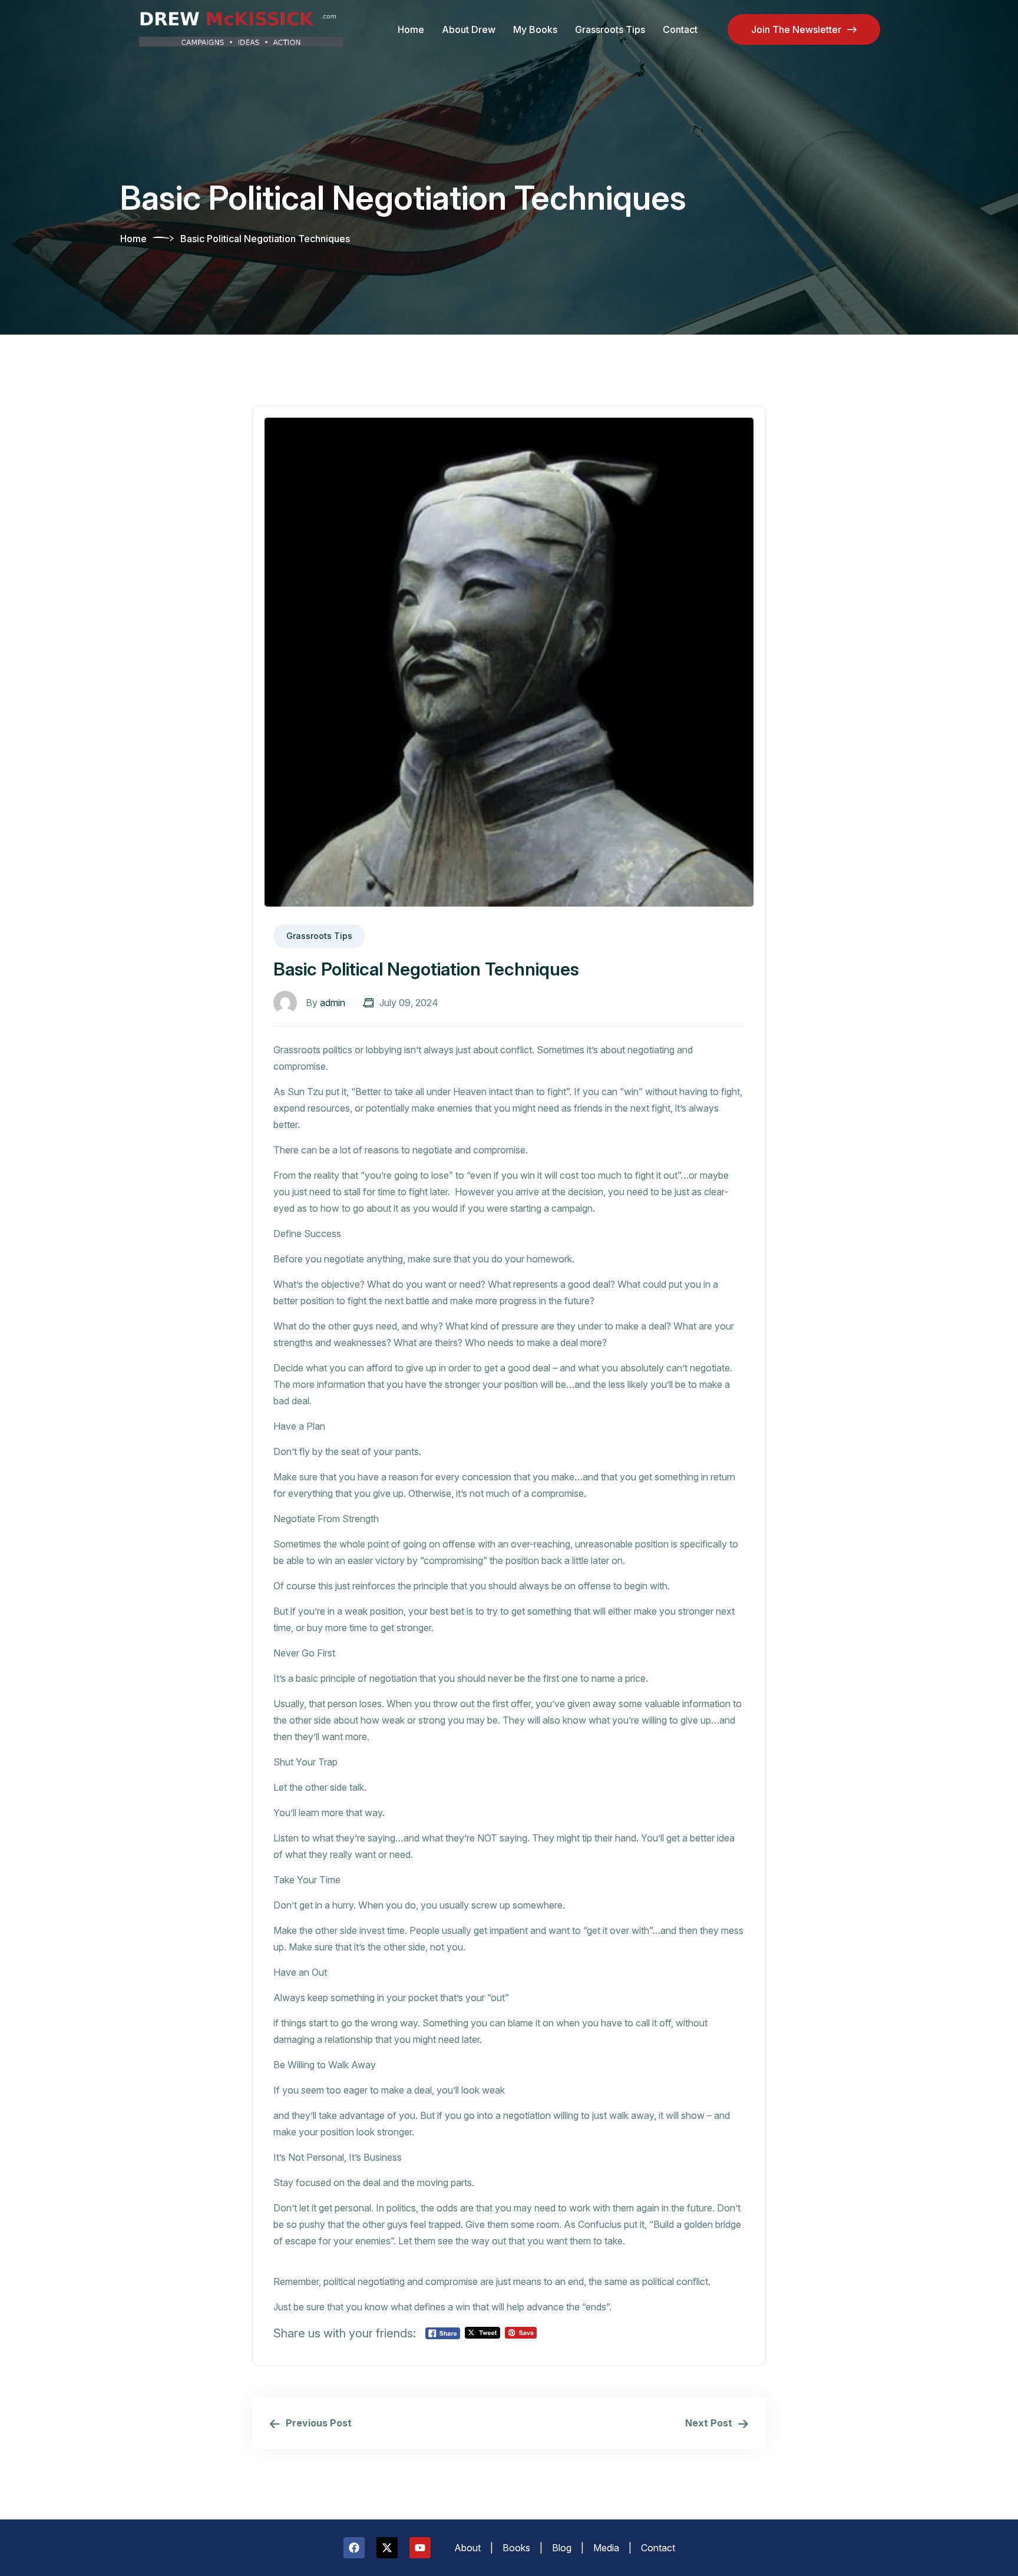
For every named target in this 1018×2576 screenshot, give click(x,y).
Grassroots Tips (610, 29)
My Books (535, 29)
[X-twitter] (387, 2548)
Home (411, 29)
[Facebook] (354, 2548)
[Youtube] (420, 2548)
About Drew (469, 29)
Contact (680, 29)
